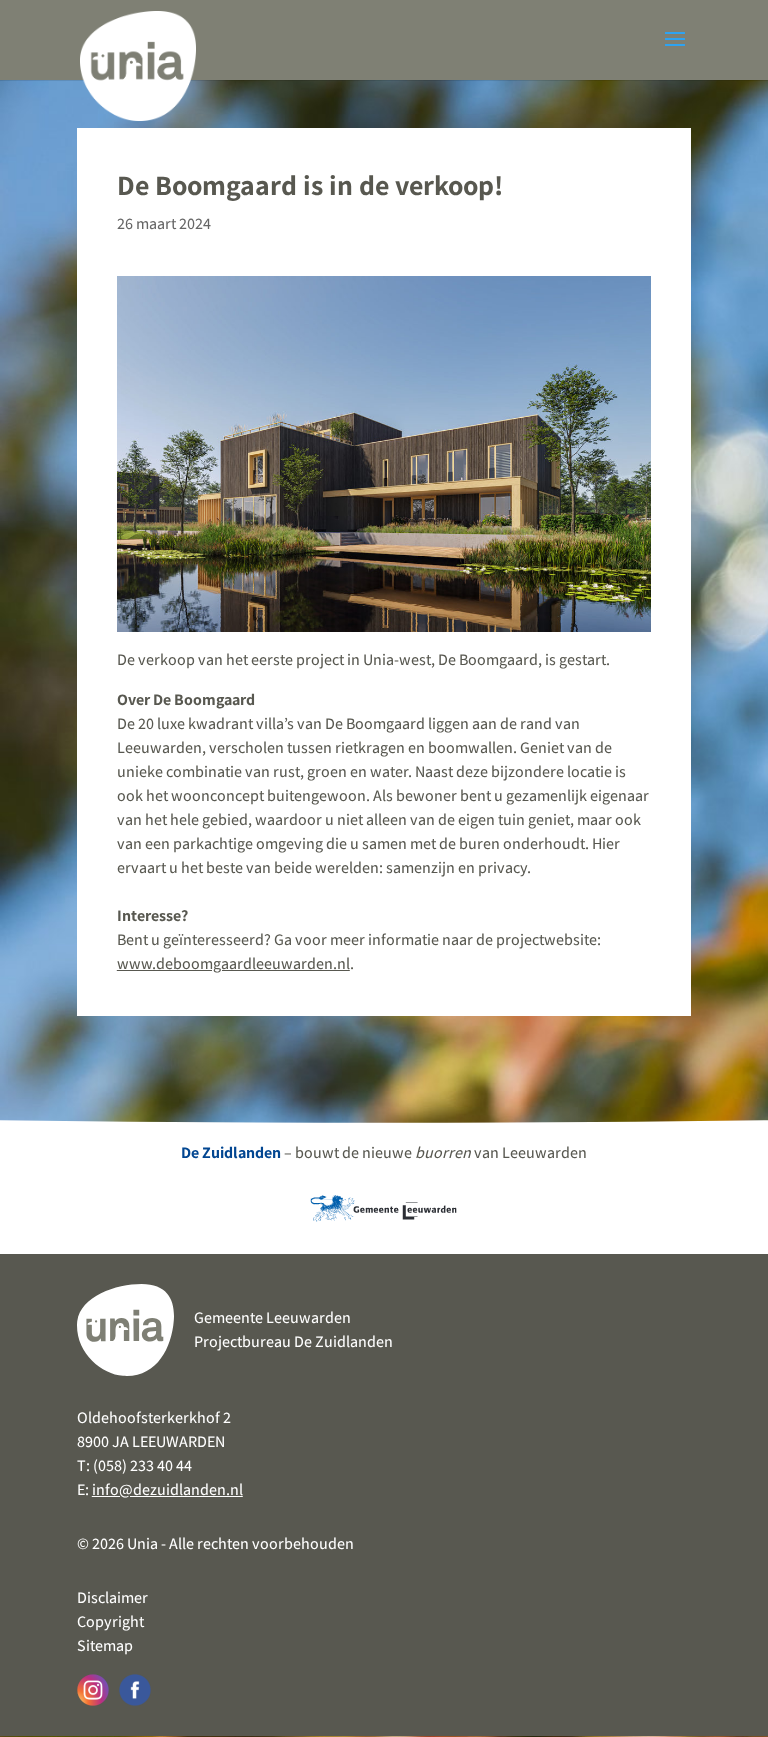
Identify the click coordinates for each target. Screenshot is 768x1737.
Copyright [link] (110, 1621)
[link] (138, 59)
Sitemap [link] (105, 1645)
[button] (675, 52)
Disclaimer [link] (112, 1597)
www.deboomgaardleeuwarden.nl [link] (233, 963)
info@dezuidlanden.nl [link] (167, 1489)
